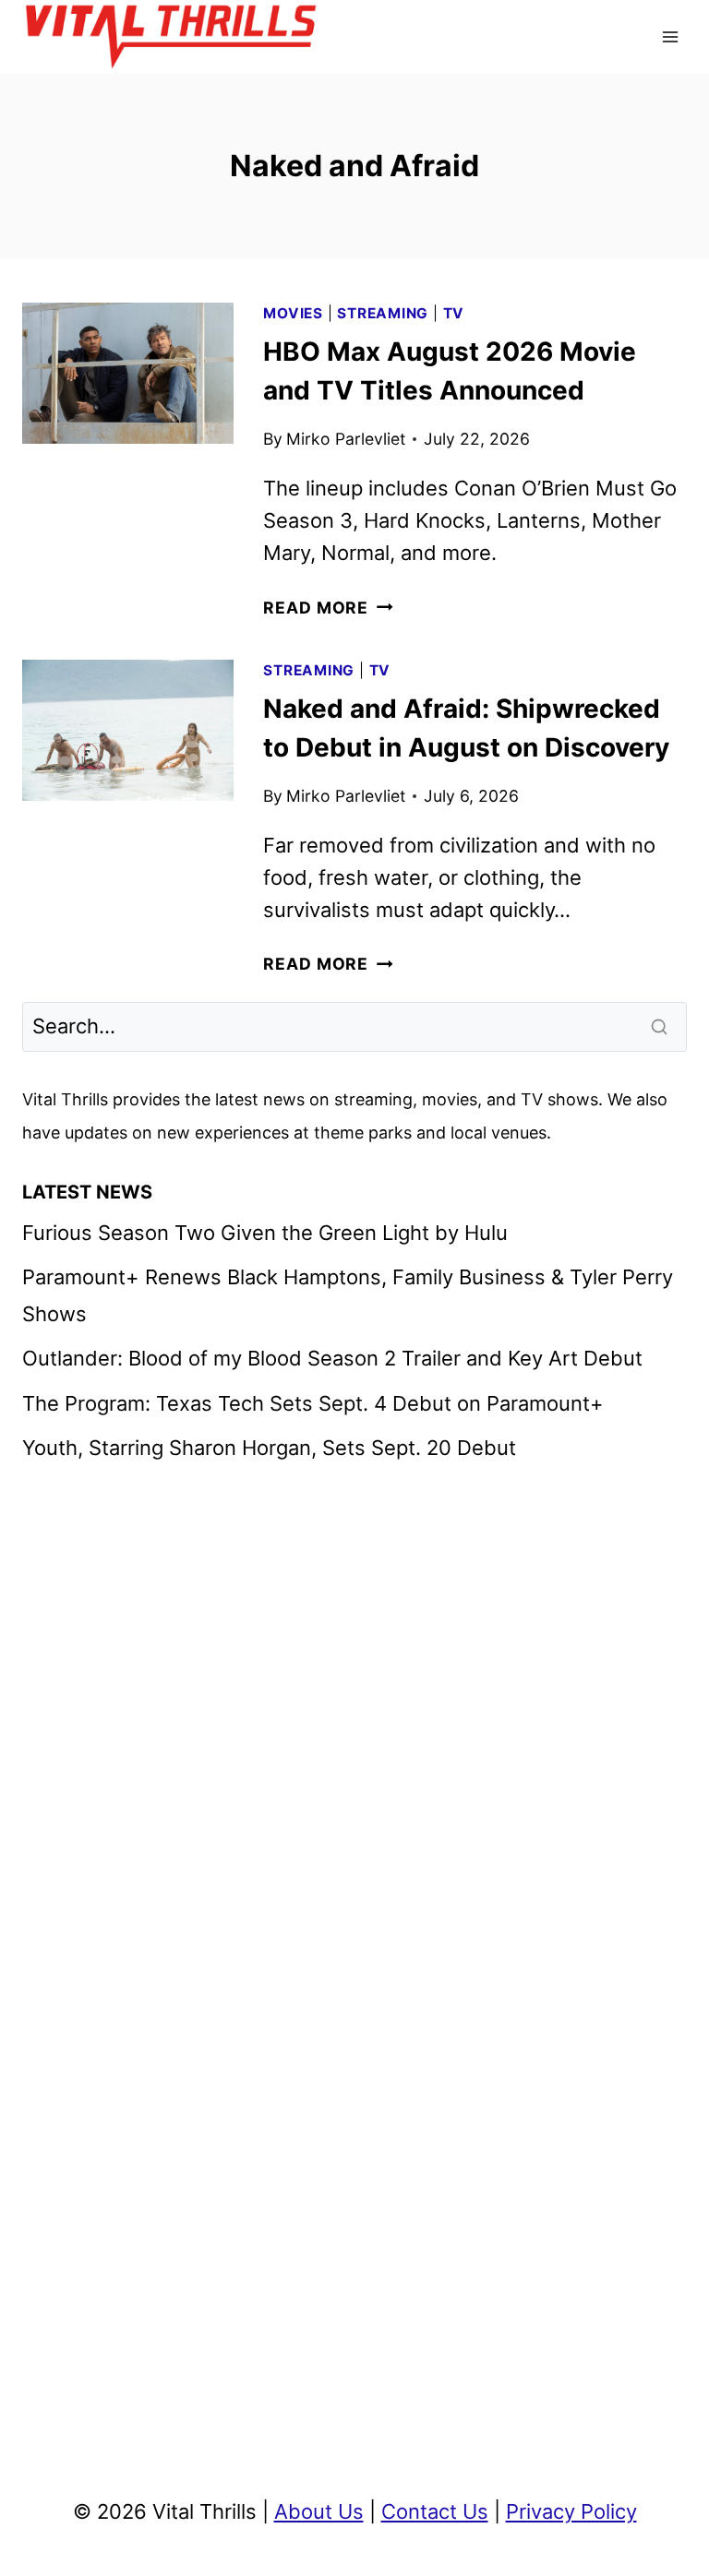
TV (454, 313)
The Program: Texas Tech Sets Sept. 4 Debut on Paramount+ (313, 1403)
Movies (293, 313)
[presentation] (128, 373)
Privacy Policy (571, 2511)
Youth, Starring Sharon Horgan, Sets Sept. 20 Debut (269, 1448)
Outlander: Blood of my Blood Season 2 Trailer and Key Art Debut (332, 1358)
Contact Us (435, 2511)
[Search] (661, 1027)
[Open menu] (670, 36)
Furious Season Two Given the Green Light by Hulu (265, 1233)
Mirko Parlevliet (346, 439)
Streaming (383, 313)
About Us (319, 2511)
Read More (328, 608)
